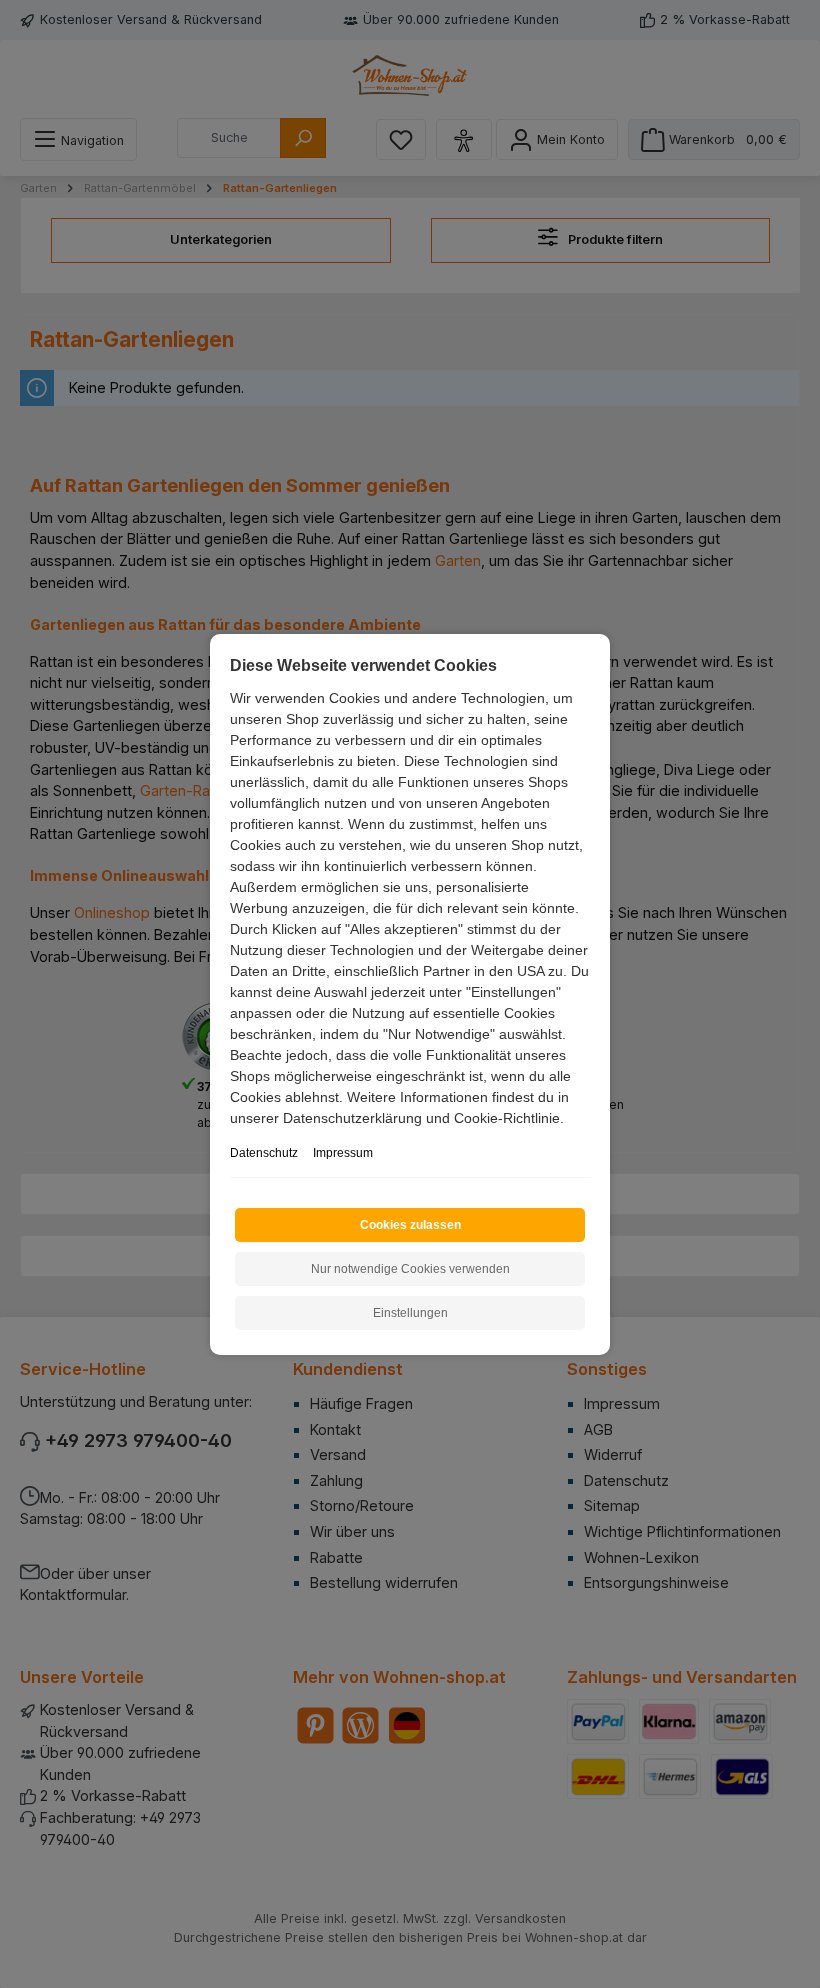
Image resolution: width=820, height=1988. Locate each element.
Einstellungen (410, 1313)
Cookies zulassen (410, 1225)
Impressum (343, 1153)
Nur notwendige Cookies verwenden (410, 1269)
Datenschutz (264, 1153)
